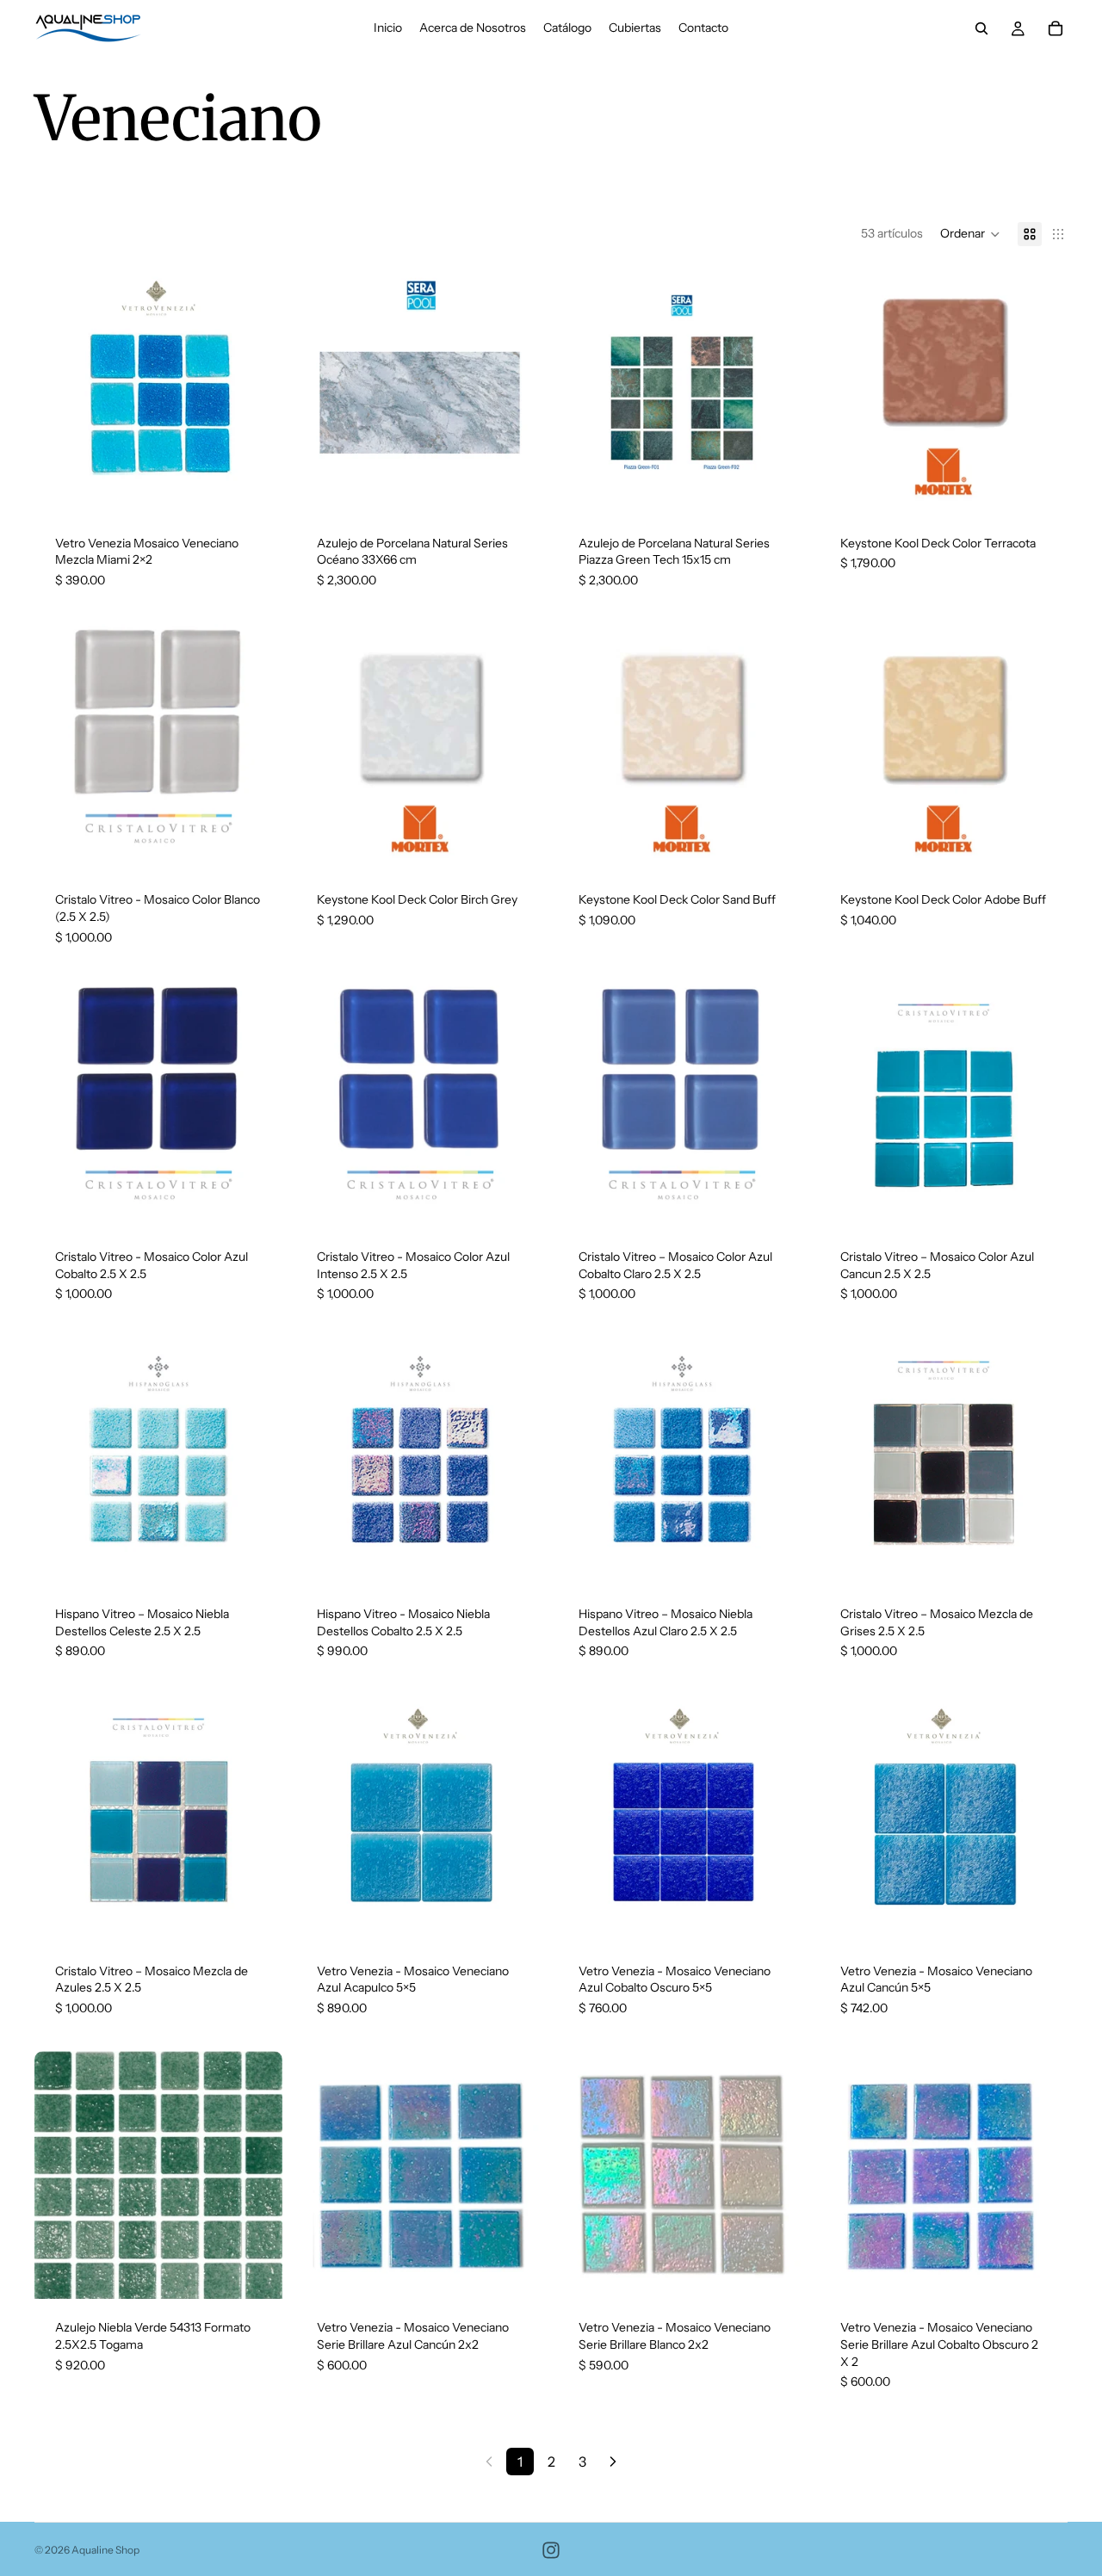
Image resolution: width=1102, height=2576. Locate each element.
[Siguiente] (613, 2462)
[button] (970, 234)
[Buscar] (981, 28)
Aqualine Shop (105, 2550)
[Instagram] (551, 2550)
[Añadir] (256, 488)
